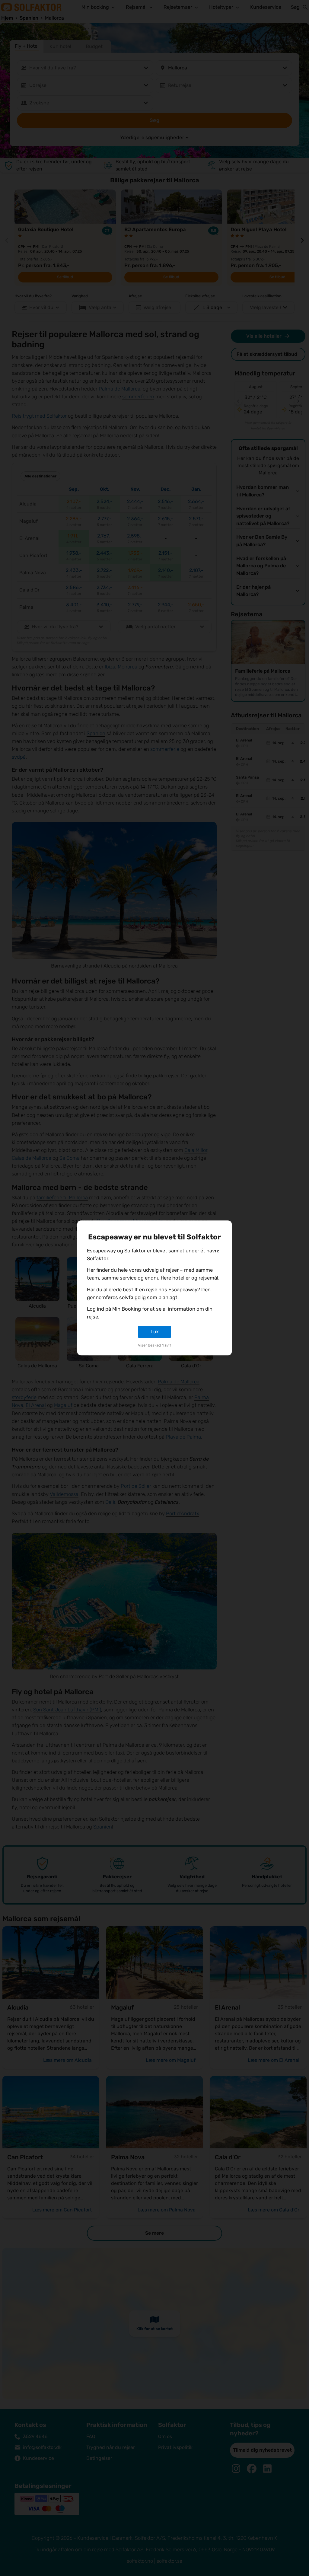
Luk (155, 1332)
